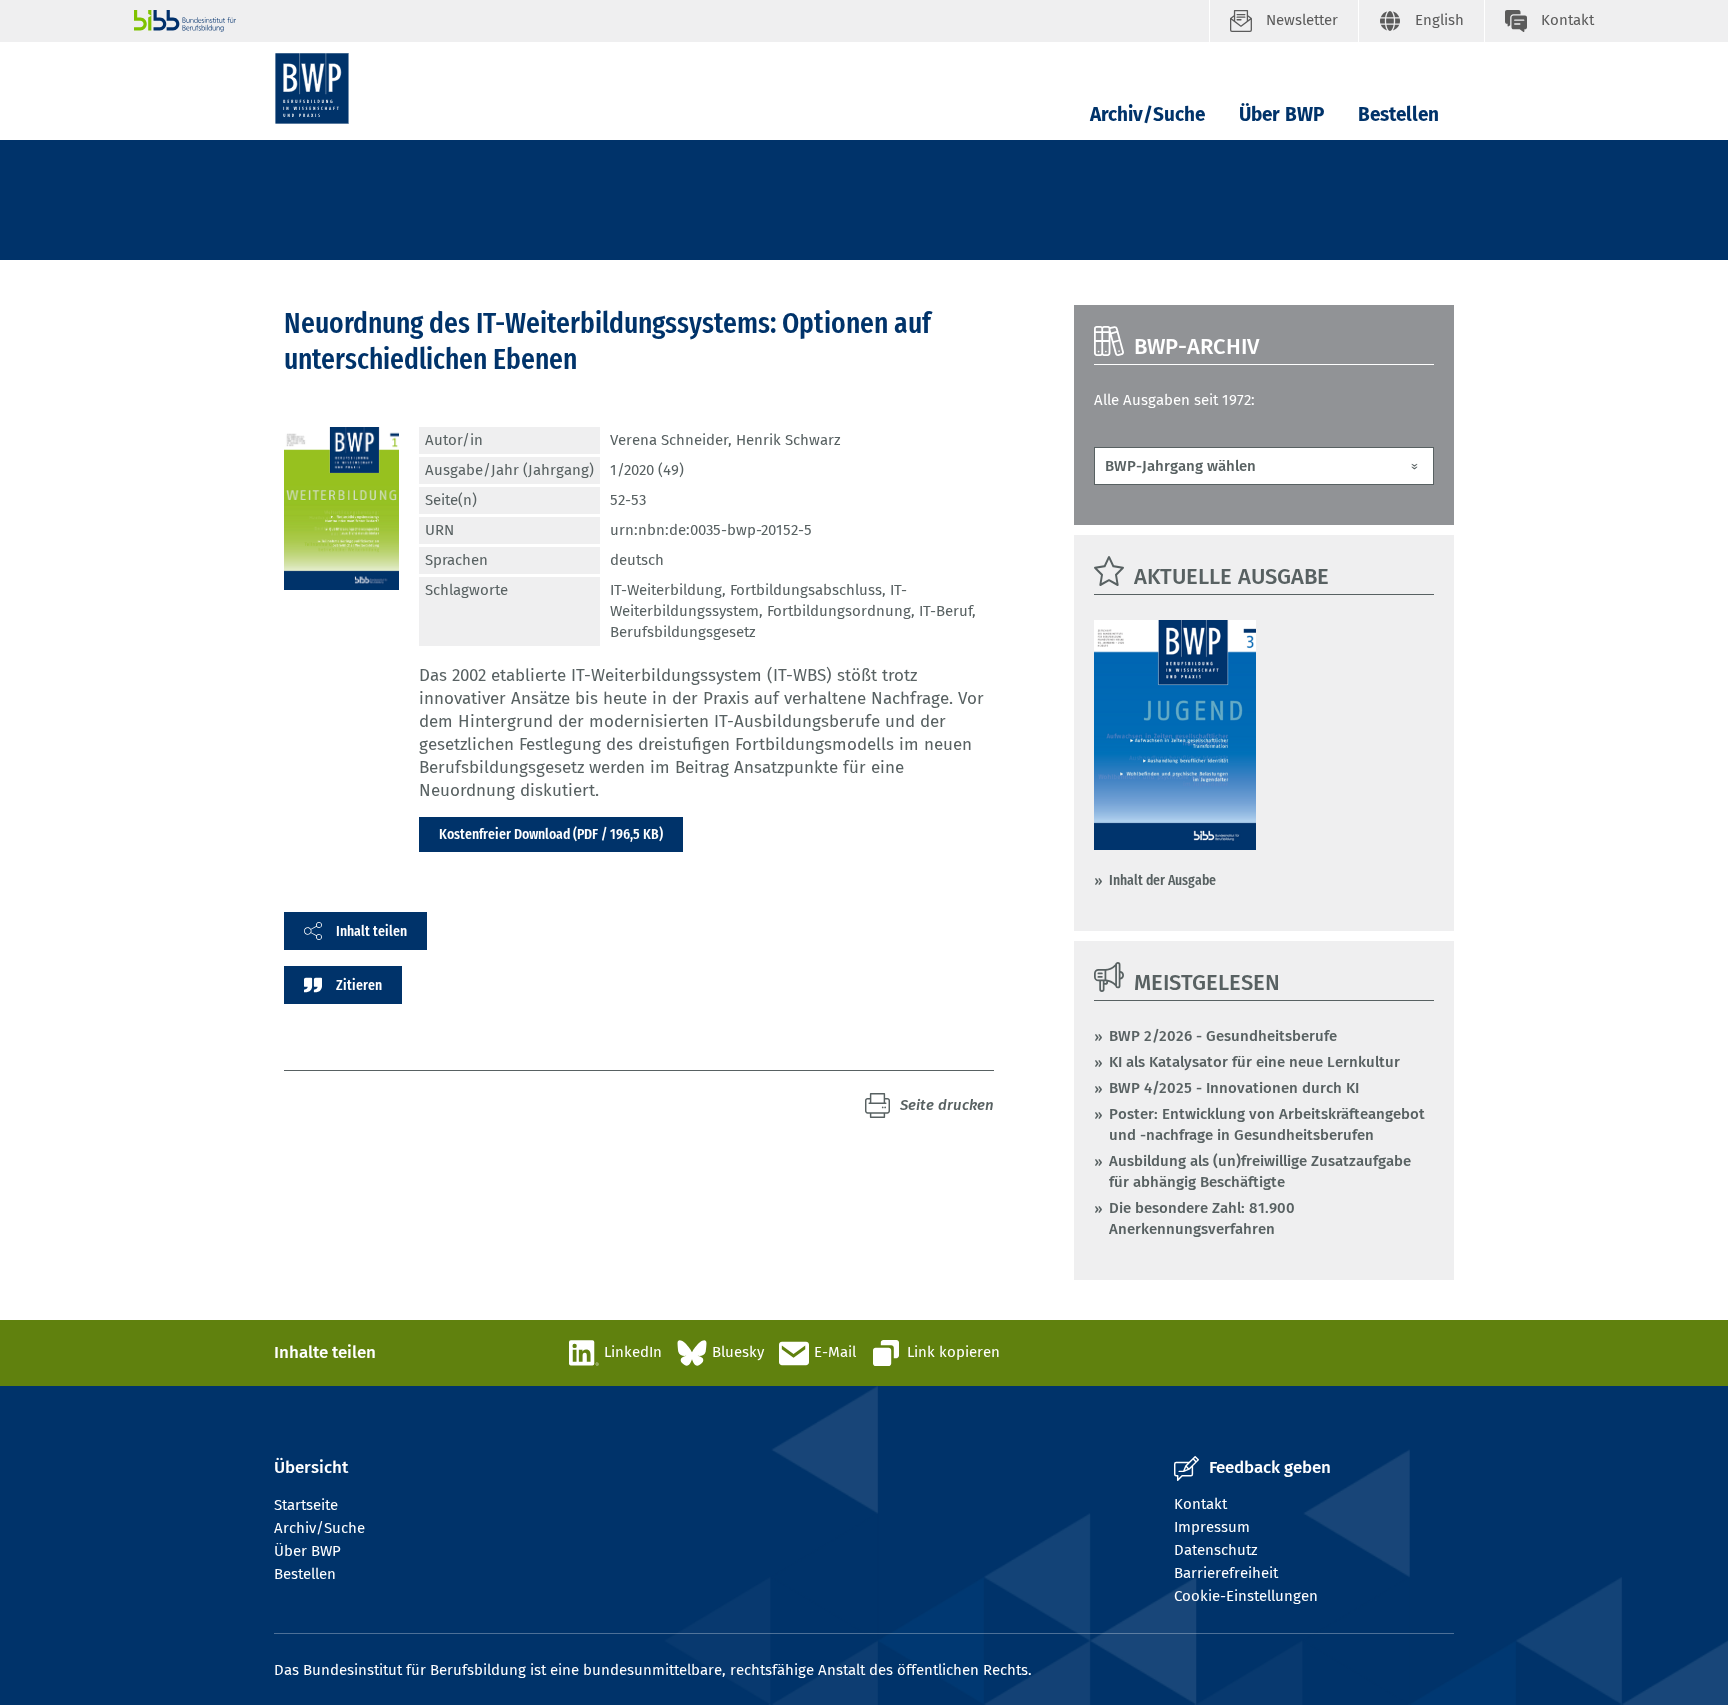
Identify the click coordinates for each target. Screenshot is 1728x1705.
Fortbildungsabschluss (806, 590)
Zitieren (359, 985)
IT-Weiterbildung (666, 590)
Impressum (1212, 1527)
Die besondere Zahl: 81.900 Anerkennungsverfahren (1202, 1218)
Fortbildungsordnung (839, 611)
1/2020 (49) (647, 470)
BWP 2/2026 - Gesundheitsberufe (1223, 1036)
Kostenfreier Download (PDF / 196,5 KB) (551, 834)
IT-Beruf (945, 611)
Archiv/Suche (1147, 114)
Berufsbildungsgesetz (683, 632)
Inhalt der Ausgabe (1162, 880)
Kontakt (1200, 1504)
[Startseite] (312, 88)
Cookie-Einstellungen (1246, 1596)
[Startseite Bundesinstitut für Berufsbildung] (671, 21)
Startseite (306, 1505)
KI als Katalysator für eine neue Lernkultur (1254, 1062)
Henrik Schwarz (788, 440)
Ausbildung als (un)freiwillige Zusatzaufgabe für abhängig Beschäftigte (1260, 1171)
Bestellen (1398, 114)
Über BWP (1281, 114)
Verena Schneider (669, 440)
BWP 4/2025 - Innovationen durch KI (1234, 1088)
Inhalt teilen (371, 931)
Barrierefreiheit (1226, 1573)
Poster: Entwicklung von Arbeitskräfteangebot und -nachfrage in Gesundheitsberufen (1267, 1124)
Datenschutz (1216, 1550)
